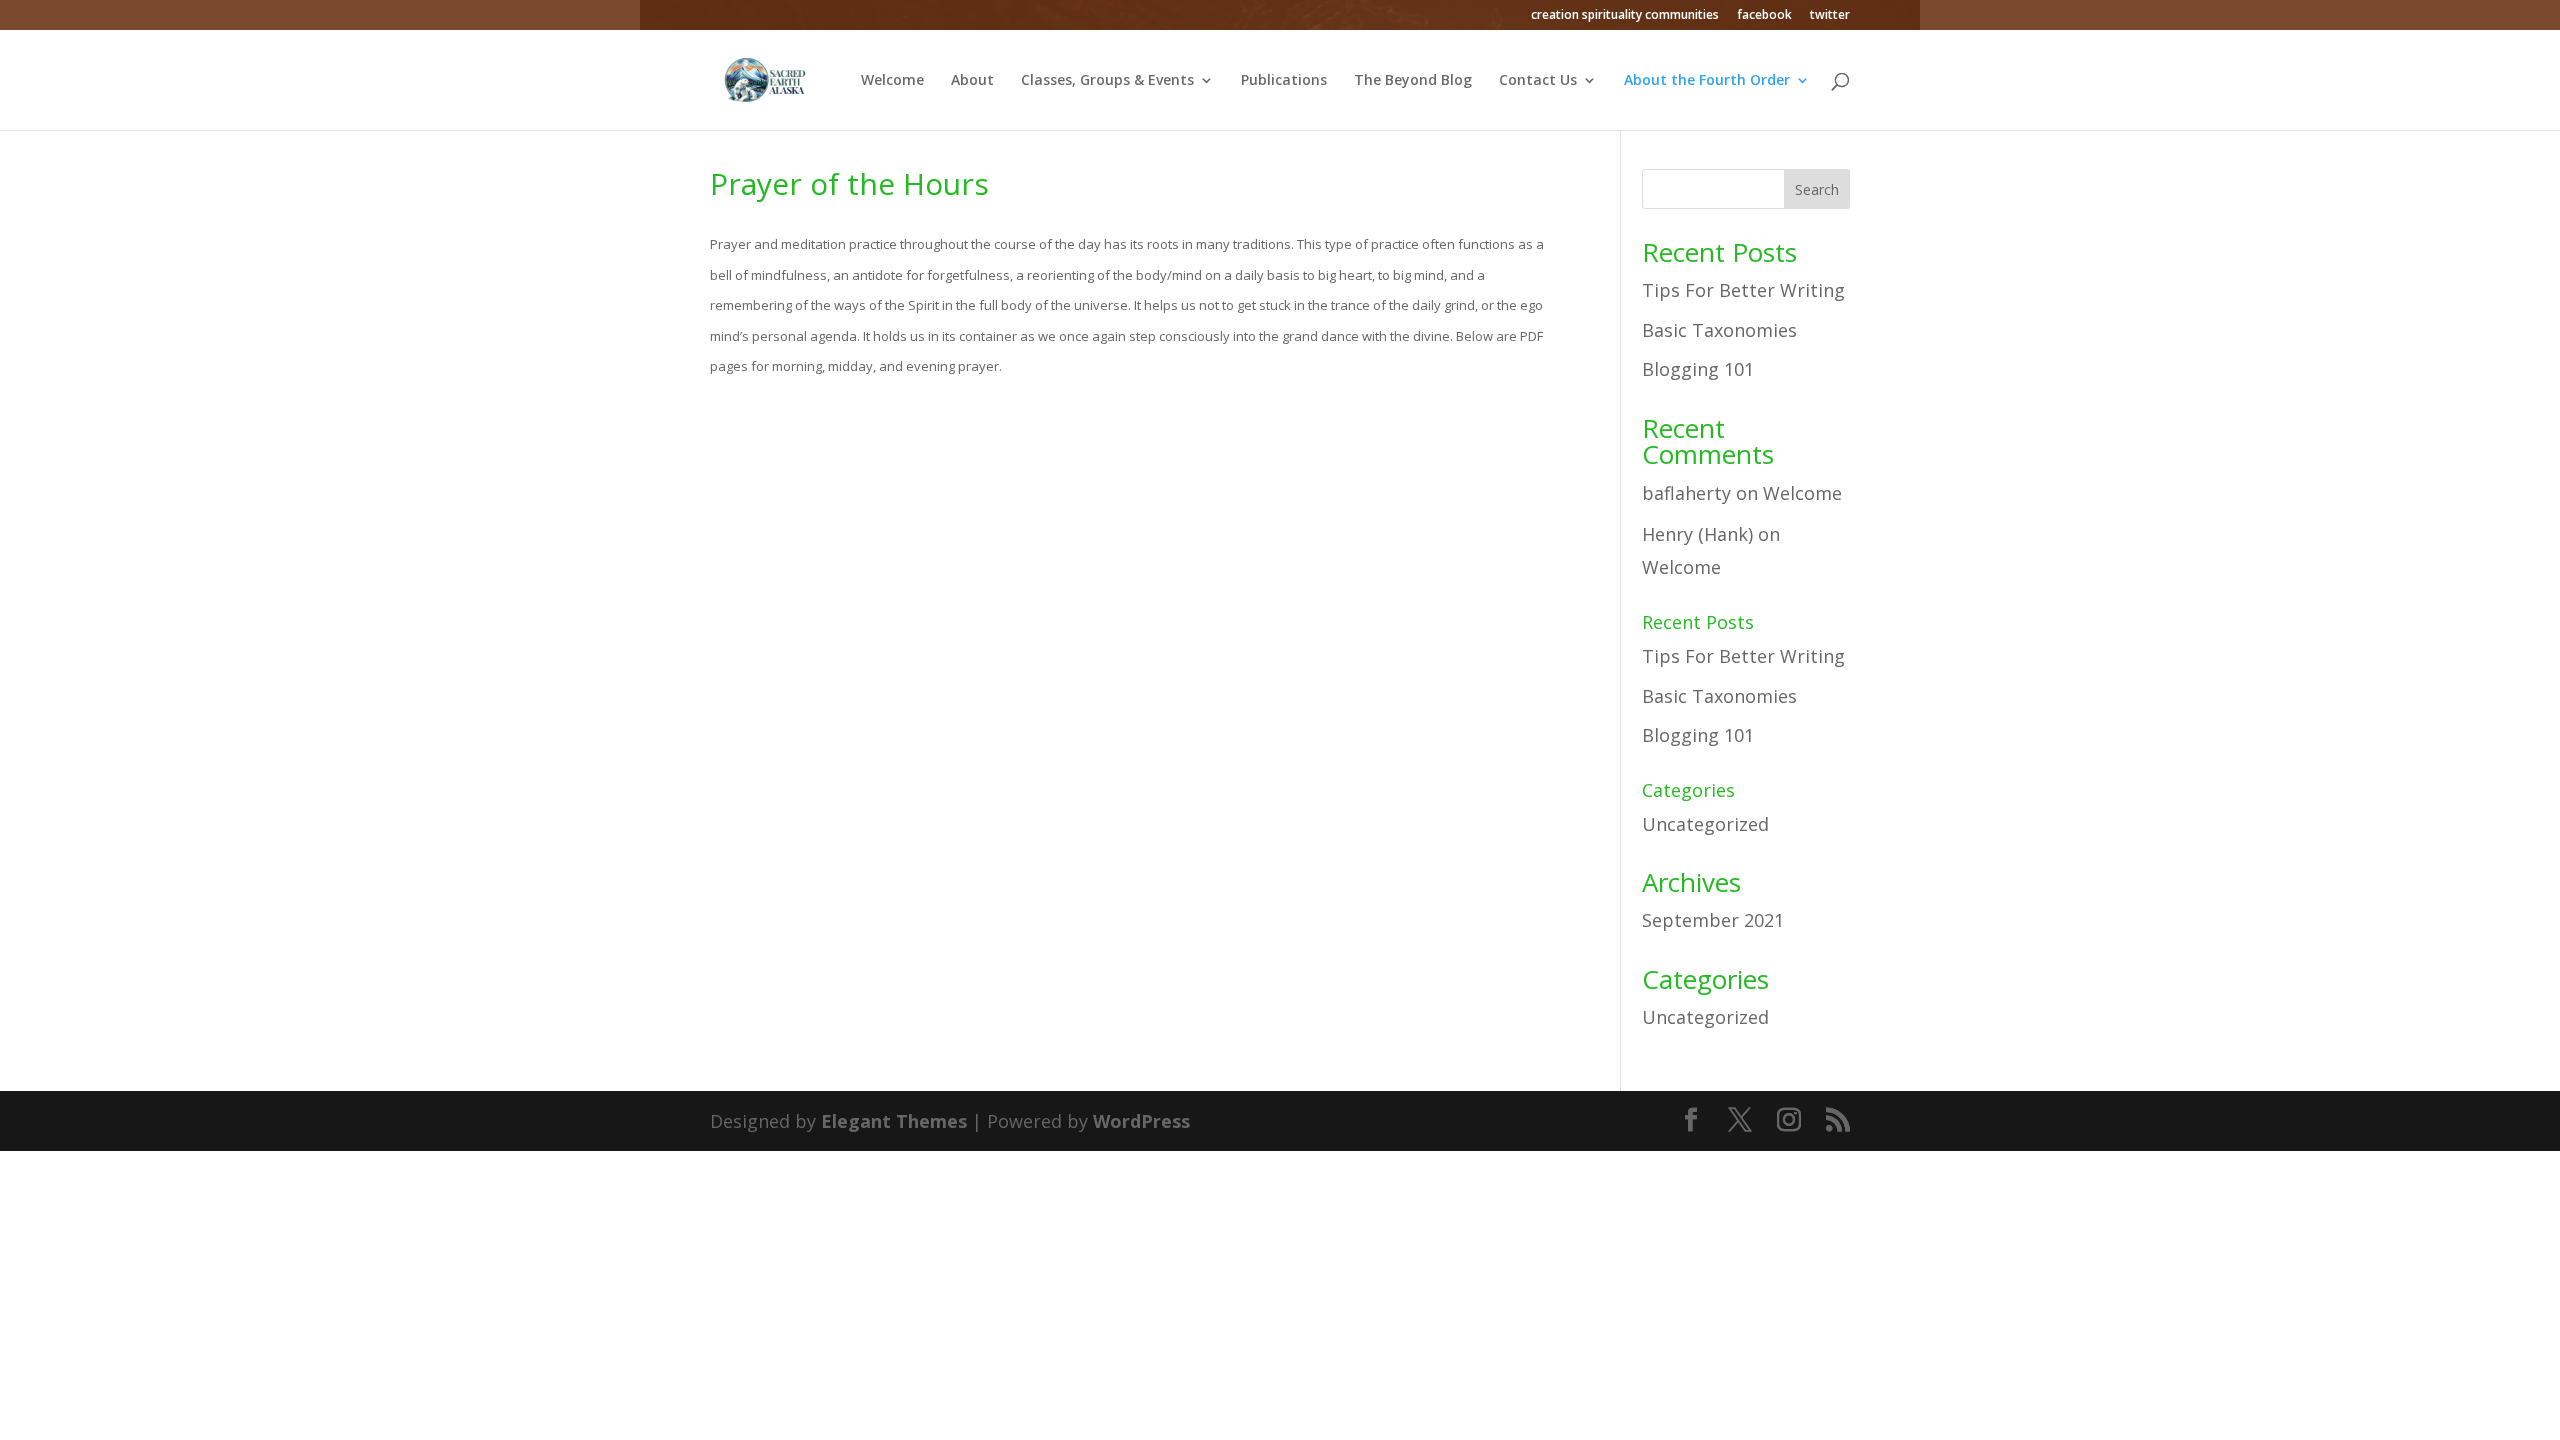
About (972, 81)
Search (1817, 189)
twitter (1830, 16)
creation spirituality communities (1625, 16)
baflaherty (1686, 493)
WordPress (1141, 1121)
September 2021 (1713, 920)
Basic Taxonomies (1719, 330)
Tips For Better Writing (1743, 290)
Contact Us (1538, 81)
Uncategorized (1705, 824)
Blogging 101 (1698, 369)
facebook (1764, 16)
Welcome (892, 81)
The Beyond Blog (1413, 81)
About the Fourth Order (1707, 81)
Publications (1284, 81)
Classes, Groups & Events (1107, 81)
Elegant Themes (894, 1121)
